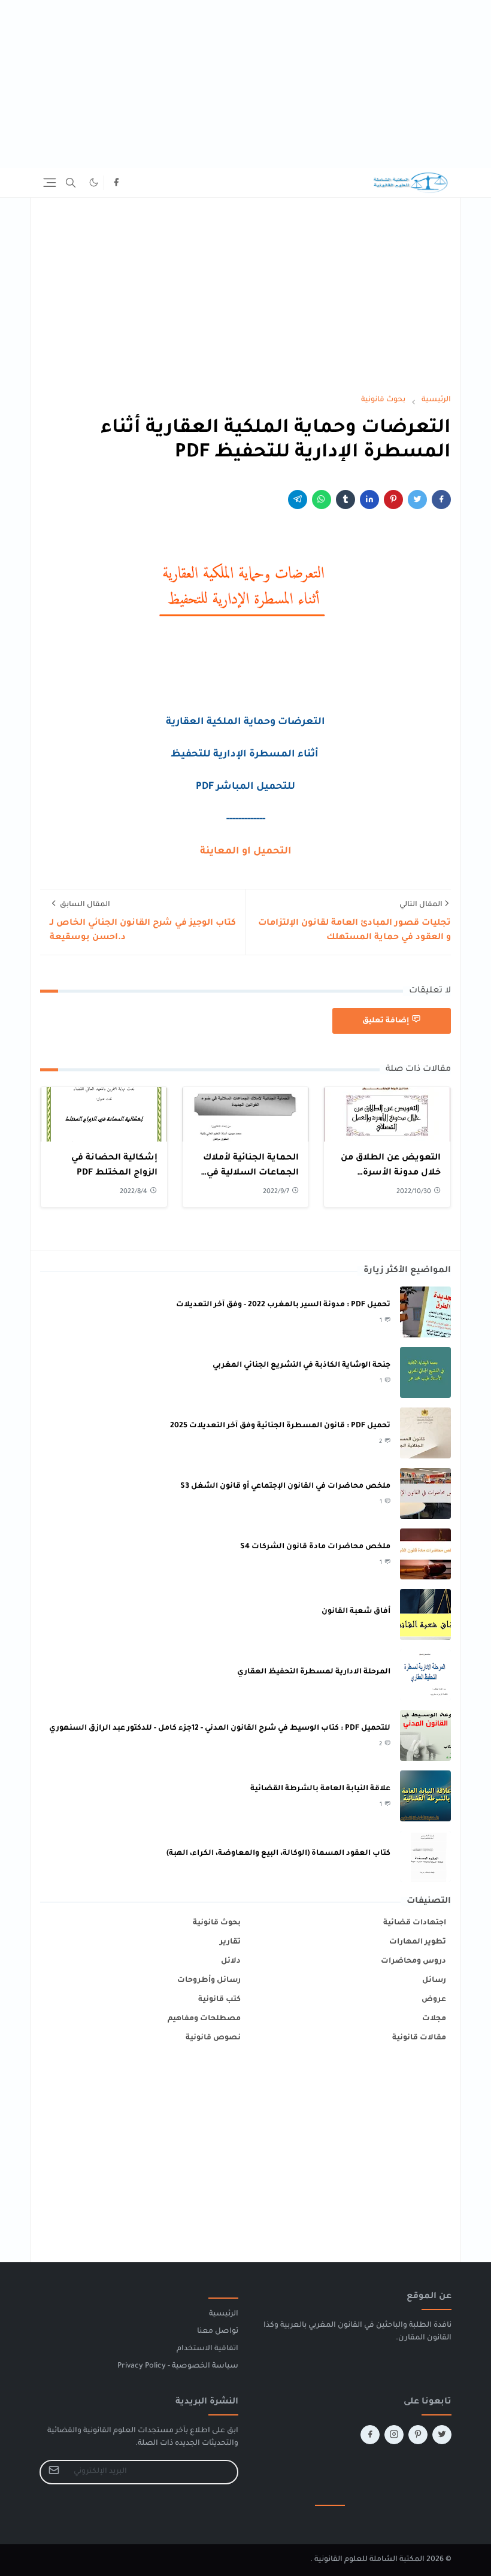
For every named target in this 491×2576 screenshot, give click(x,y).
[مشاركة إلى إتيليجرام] (298, 500)
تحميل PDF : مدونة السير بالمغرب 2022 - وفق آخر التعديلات (283, 1305)
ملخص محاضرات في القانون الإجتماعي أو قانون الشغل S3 (285, 1487)
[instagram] (394, 2435)
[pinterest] (418, 2435)
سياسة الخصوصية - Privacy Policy (178, 2366)
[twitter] (442, 2435)
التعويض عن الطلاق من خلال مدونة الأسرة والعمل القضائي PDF (391, 1174)
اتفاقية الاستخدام (207, 2349)
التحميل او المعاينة (246, 852)
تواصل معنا (218, 2332)
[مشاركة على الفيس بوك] (441, 500)
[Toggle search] (71, 183)
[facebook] (116, 183)
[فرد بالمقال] (417, 500)
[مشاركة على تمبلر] (345, 500)
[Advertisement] (245, 84)
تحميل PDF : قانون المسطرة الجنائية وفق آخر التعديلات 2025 (280, 1426)
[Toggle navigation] (50, 183)
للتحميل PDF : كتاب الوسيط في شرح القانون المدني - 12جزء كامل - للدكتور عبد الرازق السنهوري (220, 1729)
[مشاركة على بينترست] (393, 500)
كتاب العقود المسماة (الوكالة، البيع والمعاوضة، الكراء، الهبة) (278, 1854)
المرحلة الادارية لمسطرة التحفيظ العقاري (314, 1672)
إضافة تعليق (386, 1021)
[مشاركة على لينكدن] (369, 500)
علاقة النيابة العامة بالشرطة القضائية (320, 1789)
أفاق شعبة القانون (356, 1612)
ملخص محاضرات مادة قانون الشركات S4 (315, 1547)
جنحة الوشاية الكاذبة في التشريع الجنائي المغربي (301, 1366)
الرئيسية (224, 2314)
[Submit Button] (54, 2472)
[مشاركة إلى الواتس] (322, 500)
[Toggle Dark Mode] (94, 182)
